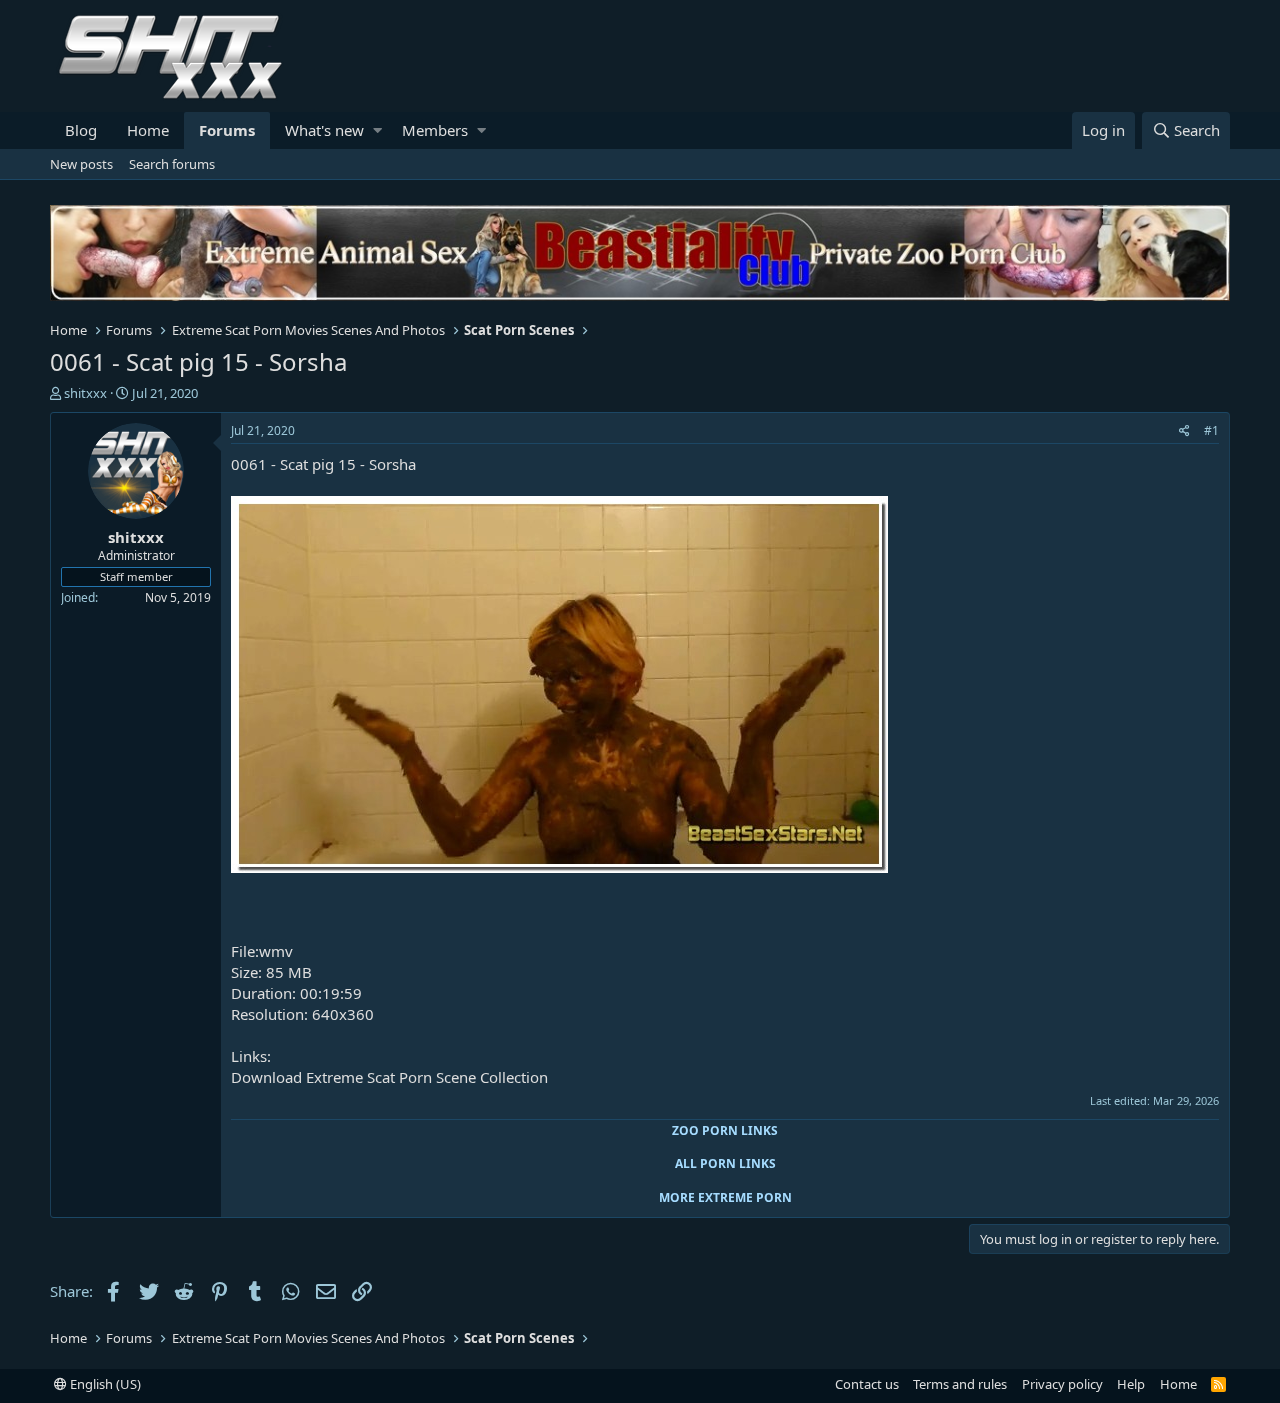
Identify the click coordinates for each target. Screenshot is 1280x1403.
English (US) (104, 1384)
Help (1131, 1384)
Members (435, 130)
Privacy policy (1062, 1384)
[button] (377, 130)
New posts (81, 164)
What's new (324, 130)
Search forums (172, 164)
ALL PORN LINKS (725, 1163)
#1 (1211, 430)
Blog (81, 130)
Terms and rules (960, 1384)
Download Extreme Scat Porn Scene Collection (389, 1077)
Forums (227, 130)
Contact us (867, 1384)
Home (148, 130)
